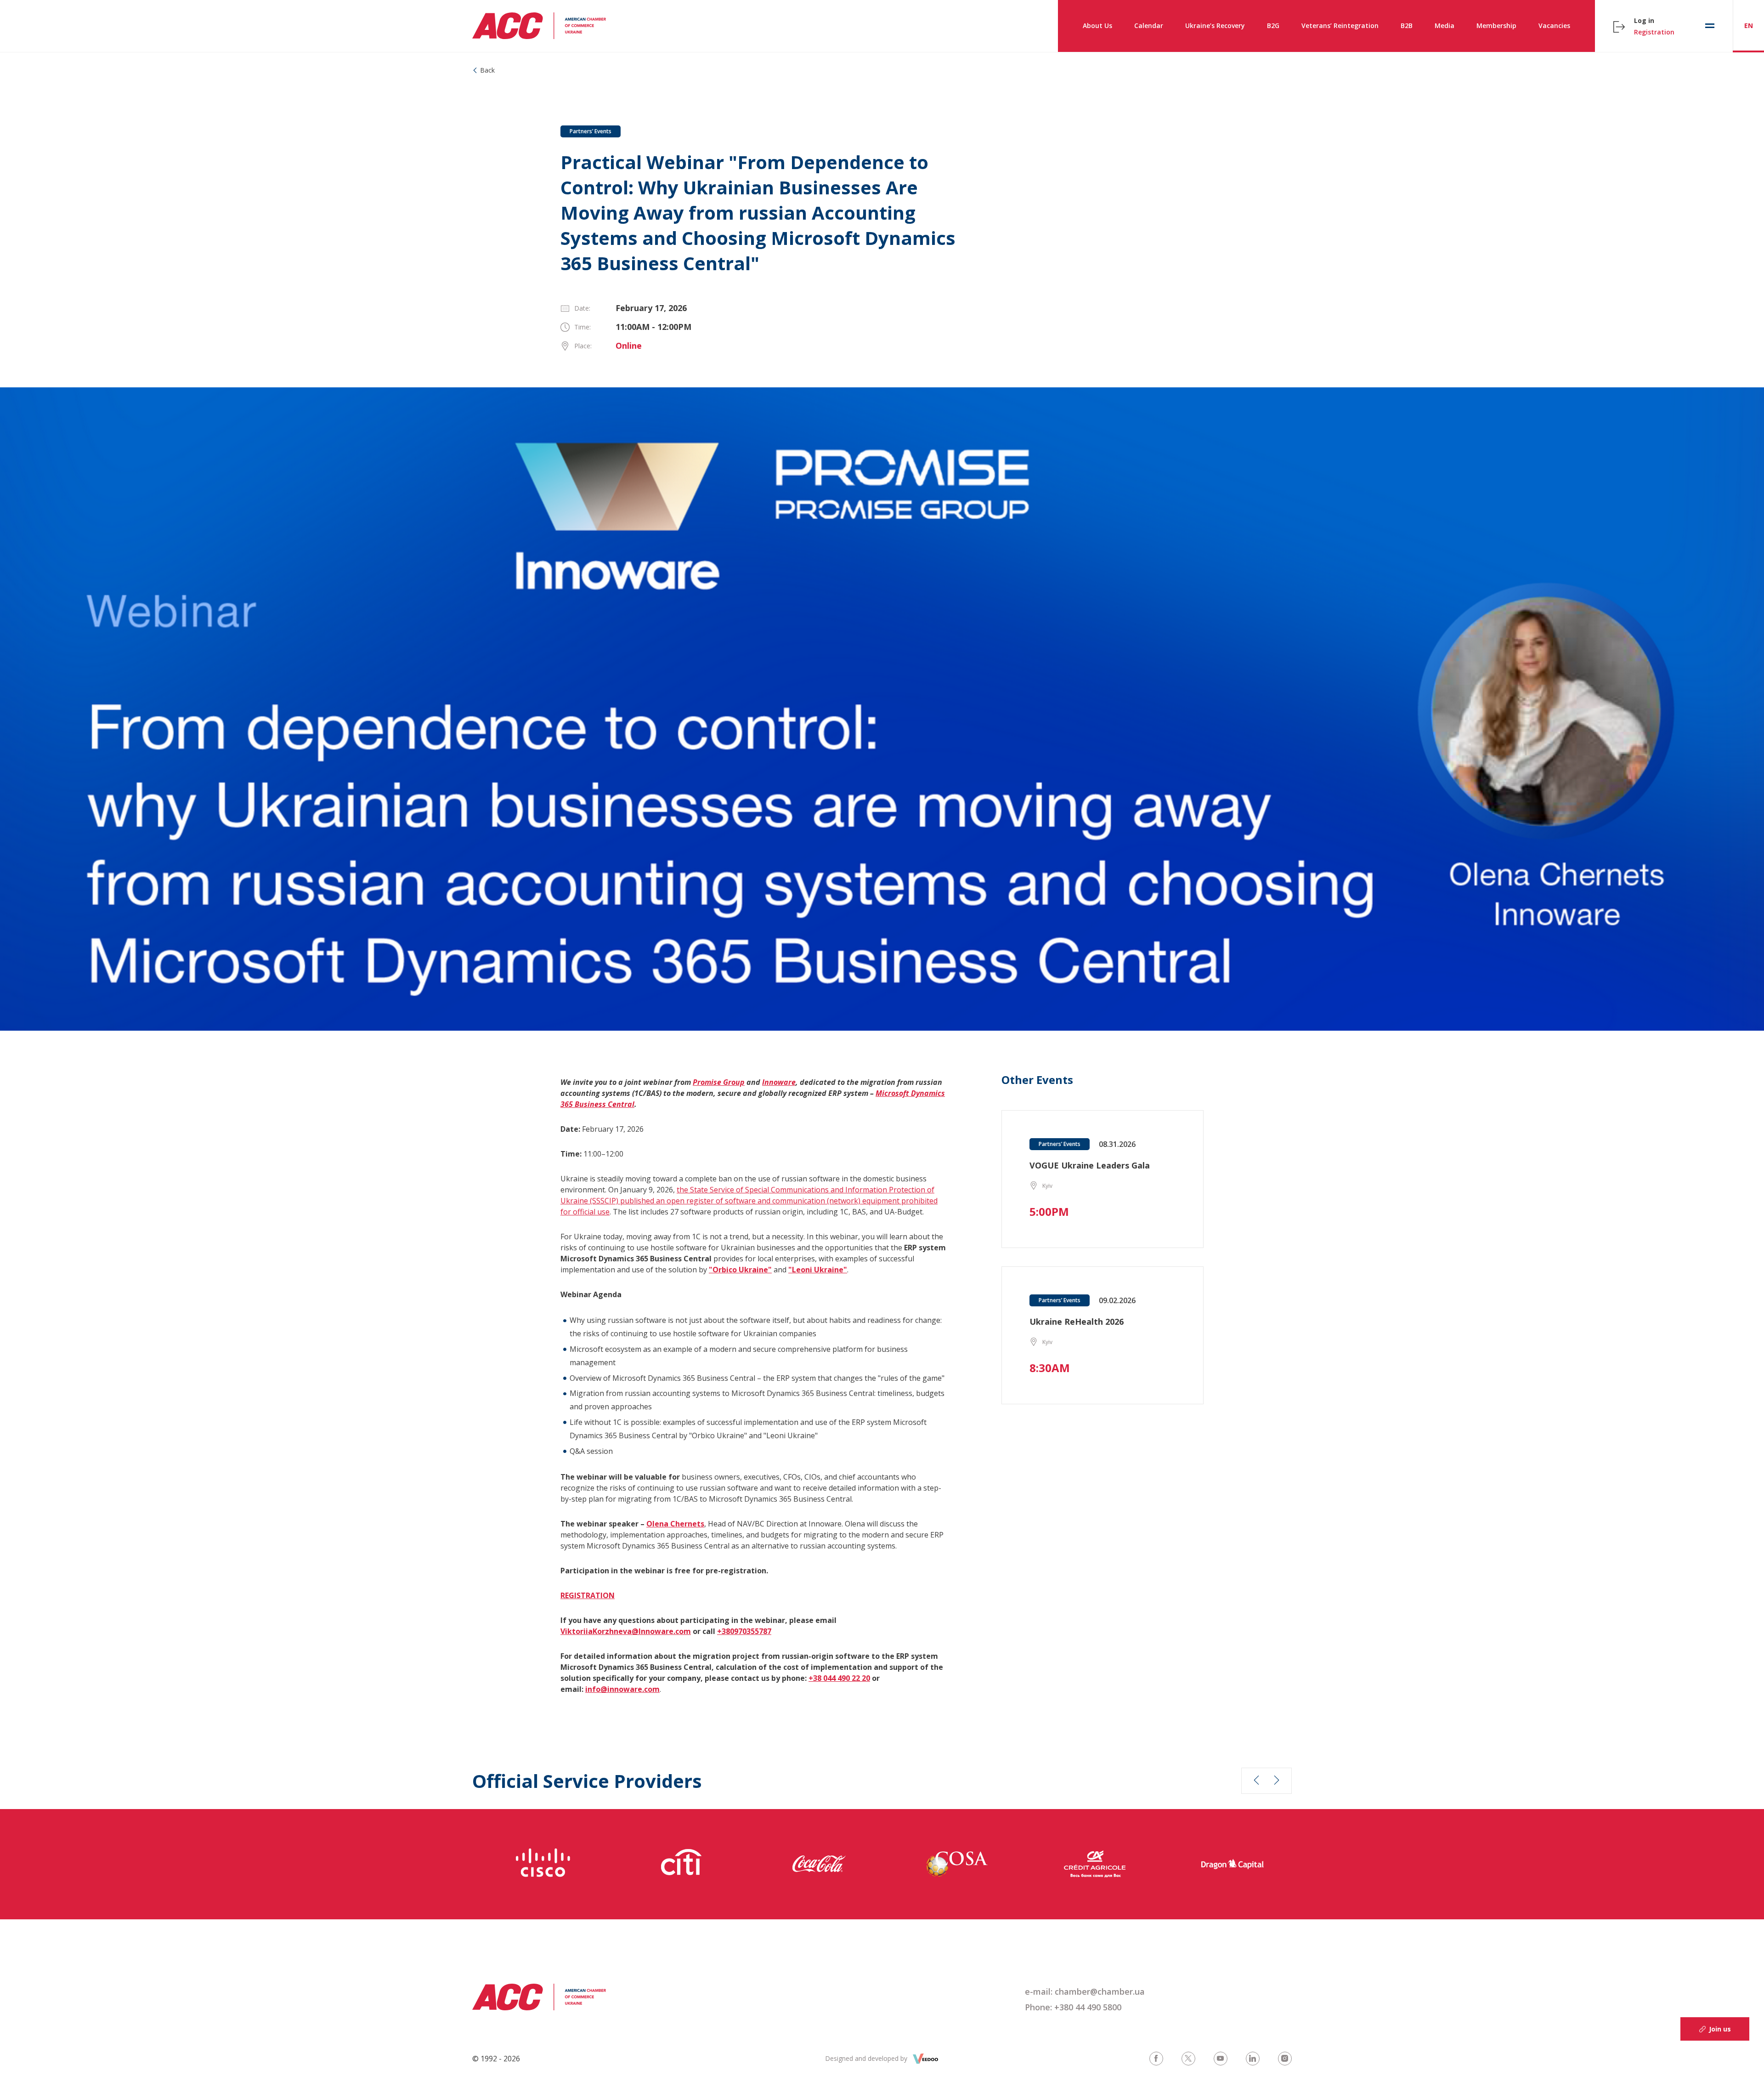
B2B (1407, 26)
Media (1445, 26)
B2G (1273, 26)
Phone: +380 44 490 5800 (1073, 2007)
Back (487, 70)
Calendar (1149, 26)
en (1749, 26)
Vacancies (1554, 26)
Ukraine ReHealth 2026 (1077, 1322)
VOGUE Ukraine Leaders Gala (1090, 1165)
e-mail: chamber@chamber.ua (1085, 1991)
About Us (1097, 26)
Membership (1496, 26)
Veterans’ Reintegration (1340, 26)
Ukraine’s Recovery (1215, 26)
